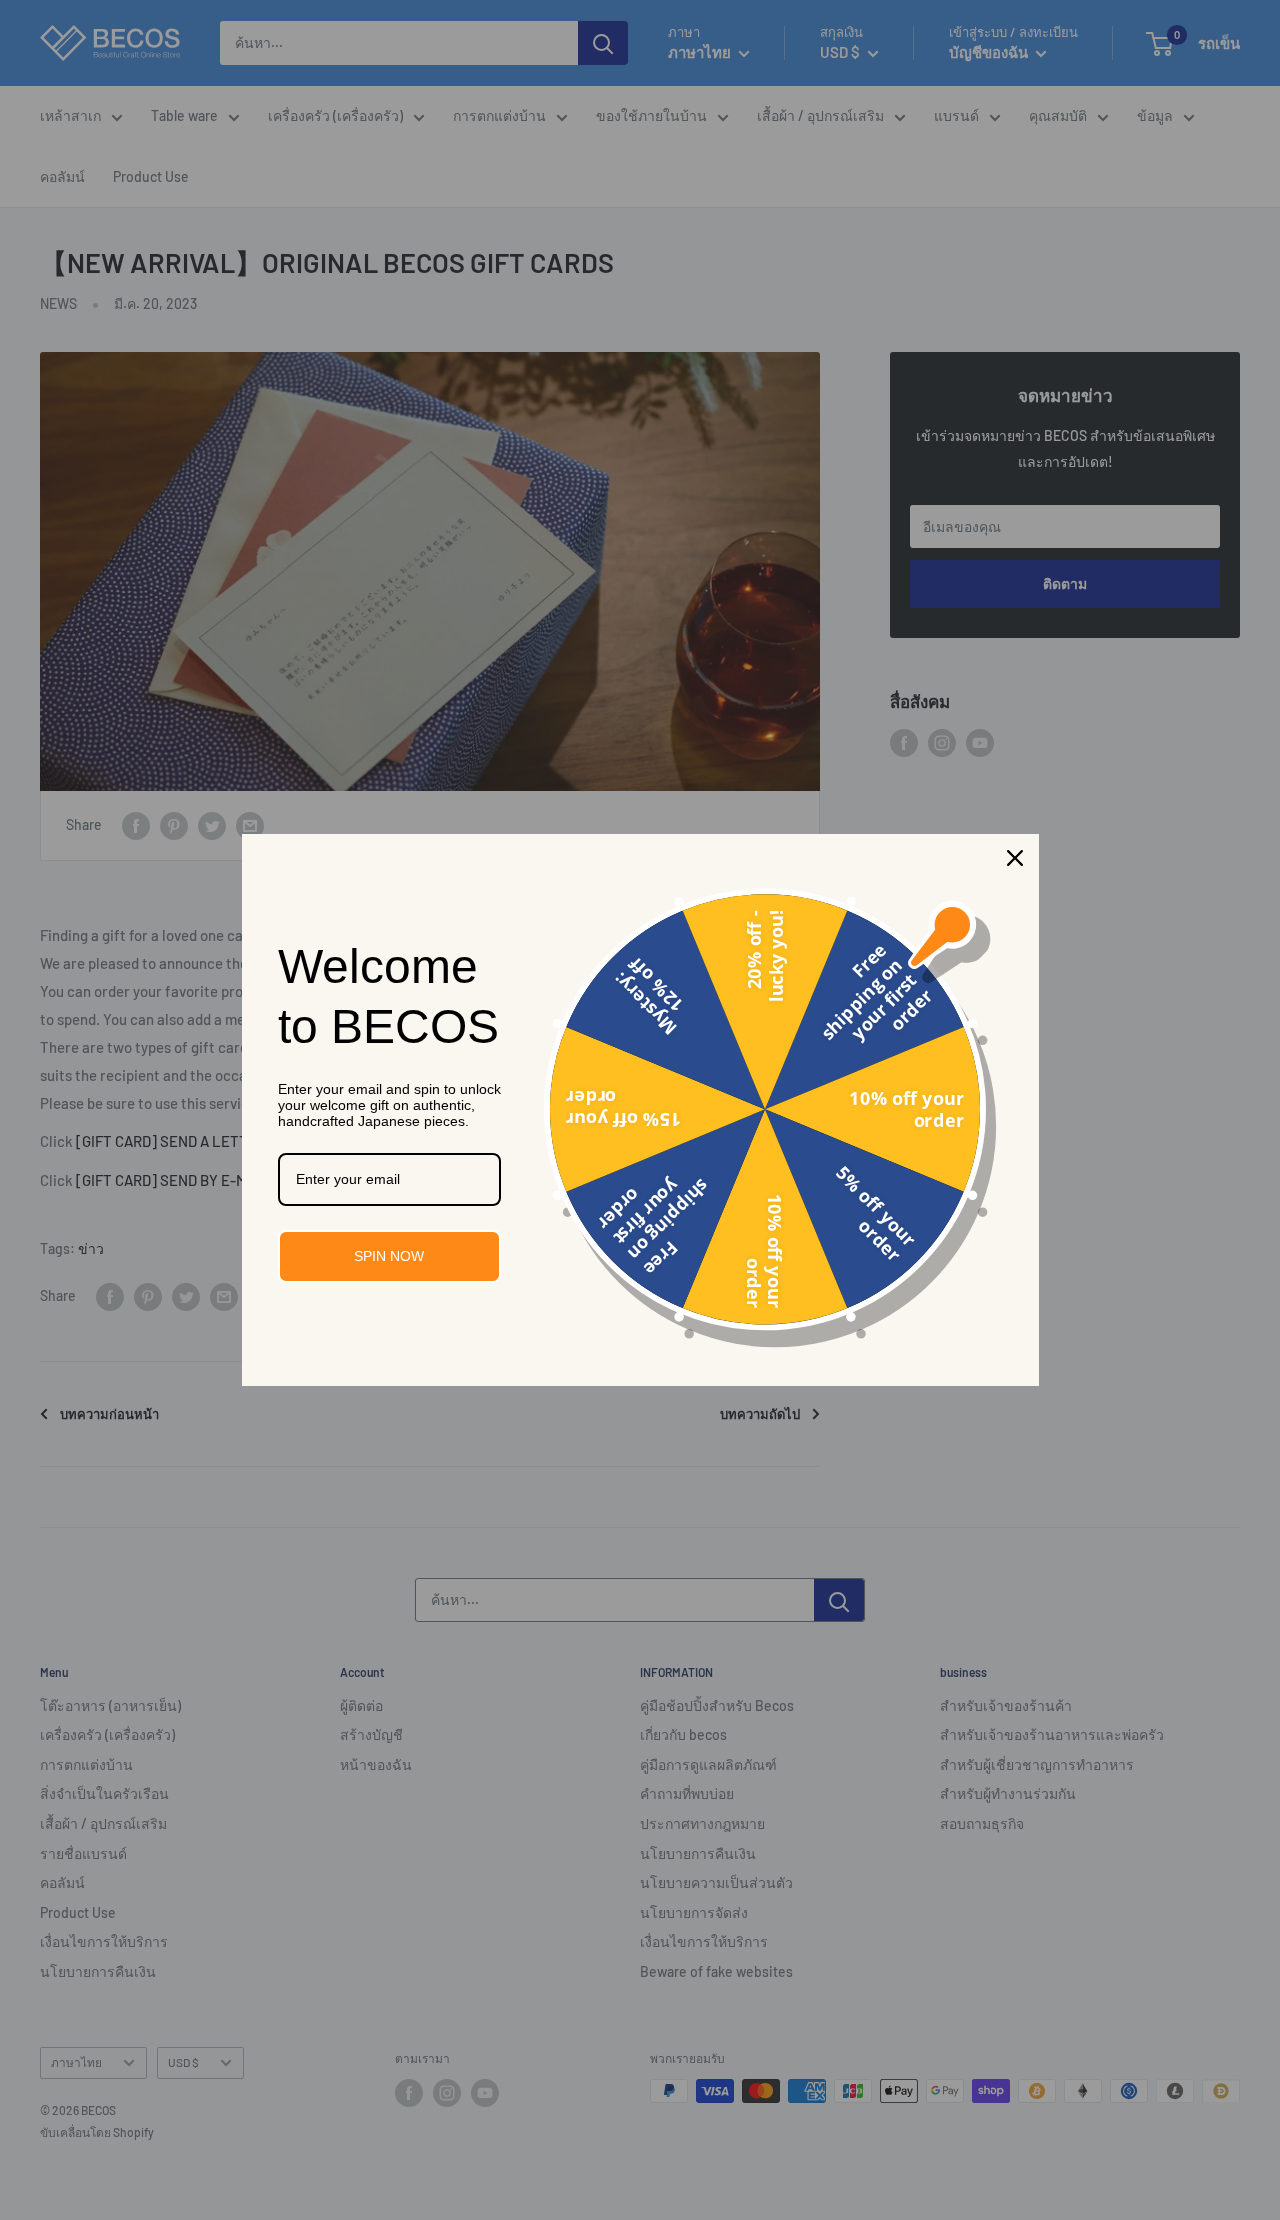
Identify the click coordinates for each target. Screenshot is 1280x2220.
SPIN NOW (389, 1256)
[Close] (1015, 858)
